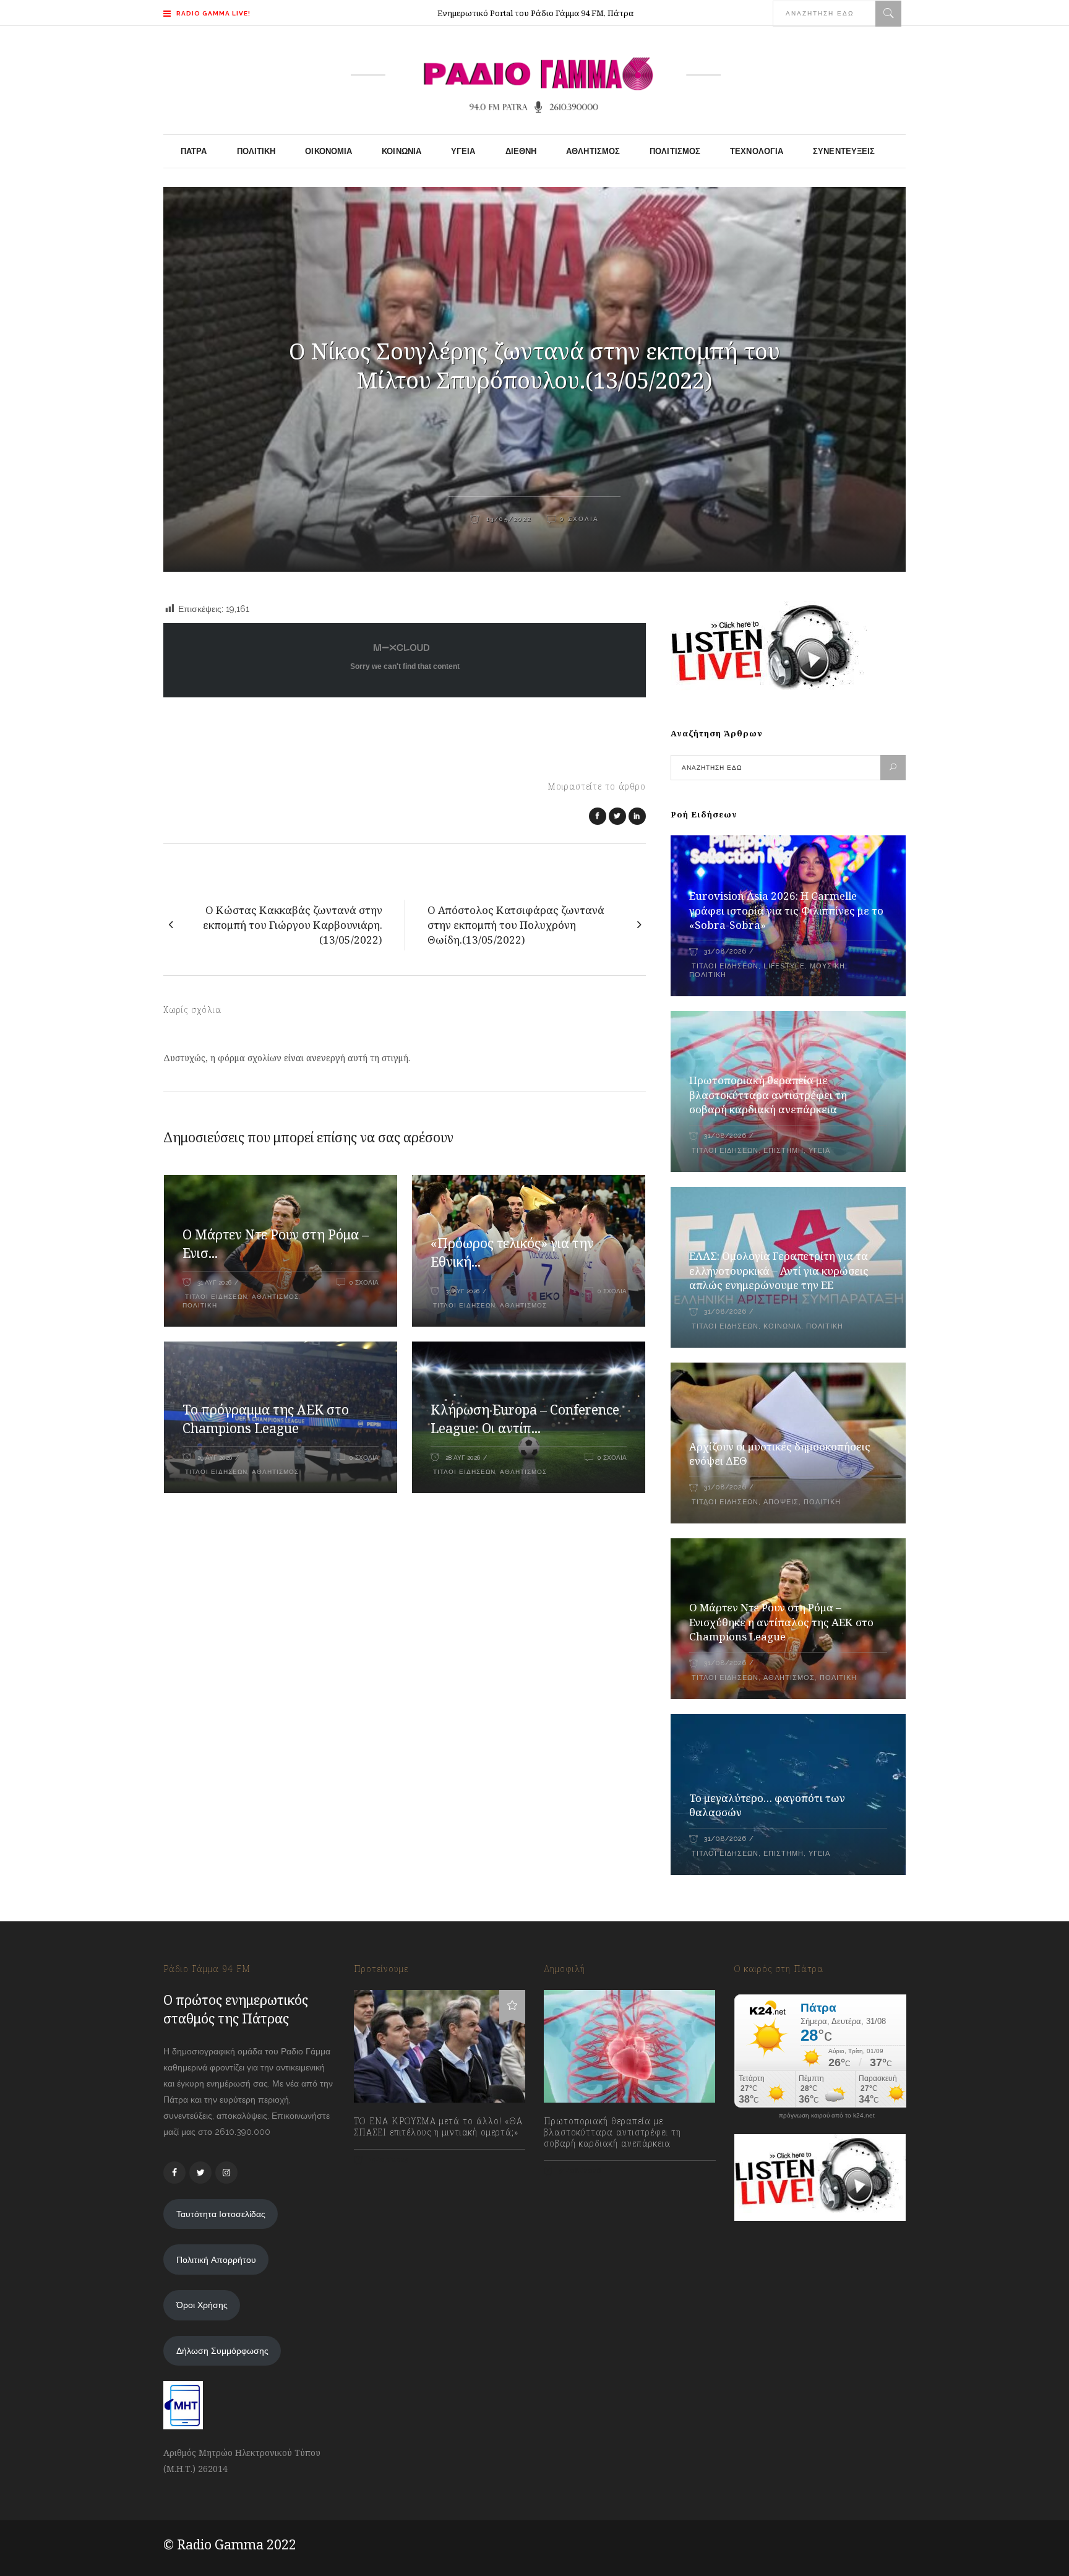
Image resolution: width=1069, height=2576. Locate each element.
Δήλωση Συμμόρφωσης (222, 2351)
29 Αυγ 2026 (215, 1458)
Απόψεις (781, 1502)
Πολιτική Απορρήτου (216, 2260)
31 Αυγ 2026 (214, 1282)
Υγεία (819, 1151)
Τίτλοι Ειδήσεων (215, 1297)
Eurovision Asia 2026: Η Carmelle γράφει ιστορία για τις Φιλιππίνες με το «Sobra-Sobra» (786, 911)
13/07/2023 (388, 2160)
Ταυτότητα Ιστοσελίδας (221, 2214)
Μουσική (827, 966)
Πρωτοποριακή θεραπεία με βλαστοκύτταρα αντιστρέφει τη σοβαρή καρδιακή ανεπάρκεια (768, 1095)
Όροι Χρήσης (202, 2305)
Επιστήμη (784, 1151)
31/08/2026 (725, 951)
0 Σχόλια (579, 519)
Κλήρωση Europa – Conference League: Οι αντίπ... (525, 1419)
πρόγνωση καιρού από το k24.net (827, 2116)
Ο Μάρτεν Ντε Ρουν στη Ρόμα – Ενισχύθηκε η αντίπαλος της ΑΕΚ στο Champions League (781, 1622)
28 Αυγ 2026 (463, 1458)
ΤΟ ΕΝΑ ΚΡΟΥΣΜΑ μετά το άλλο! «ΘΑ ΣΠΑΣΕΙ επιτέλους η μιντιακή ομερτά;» (438, 2127)
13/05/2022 (507, 519)
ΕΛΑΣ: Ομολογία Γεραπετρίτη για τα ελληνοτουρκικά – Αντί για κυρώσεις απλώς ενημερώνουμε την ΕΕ (779, 1271)
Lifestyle (784, 966)
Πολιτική (200, 1305)
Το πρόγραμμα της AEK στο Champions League (266, 1419)
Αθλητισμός (275, 1297)
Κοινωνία (782, 1326)
